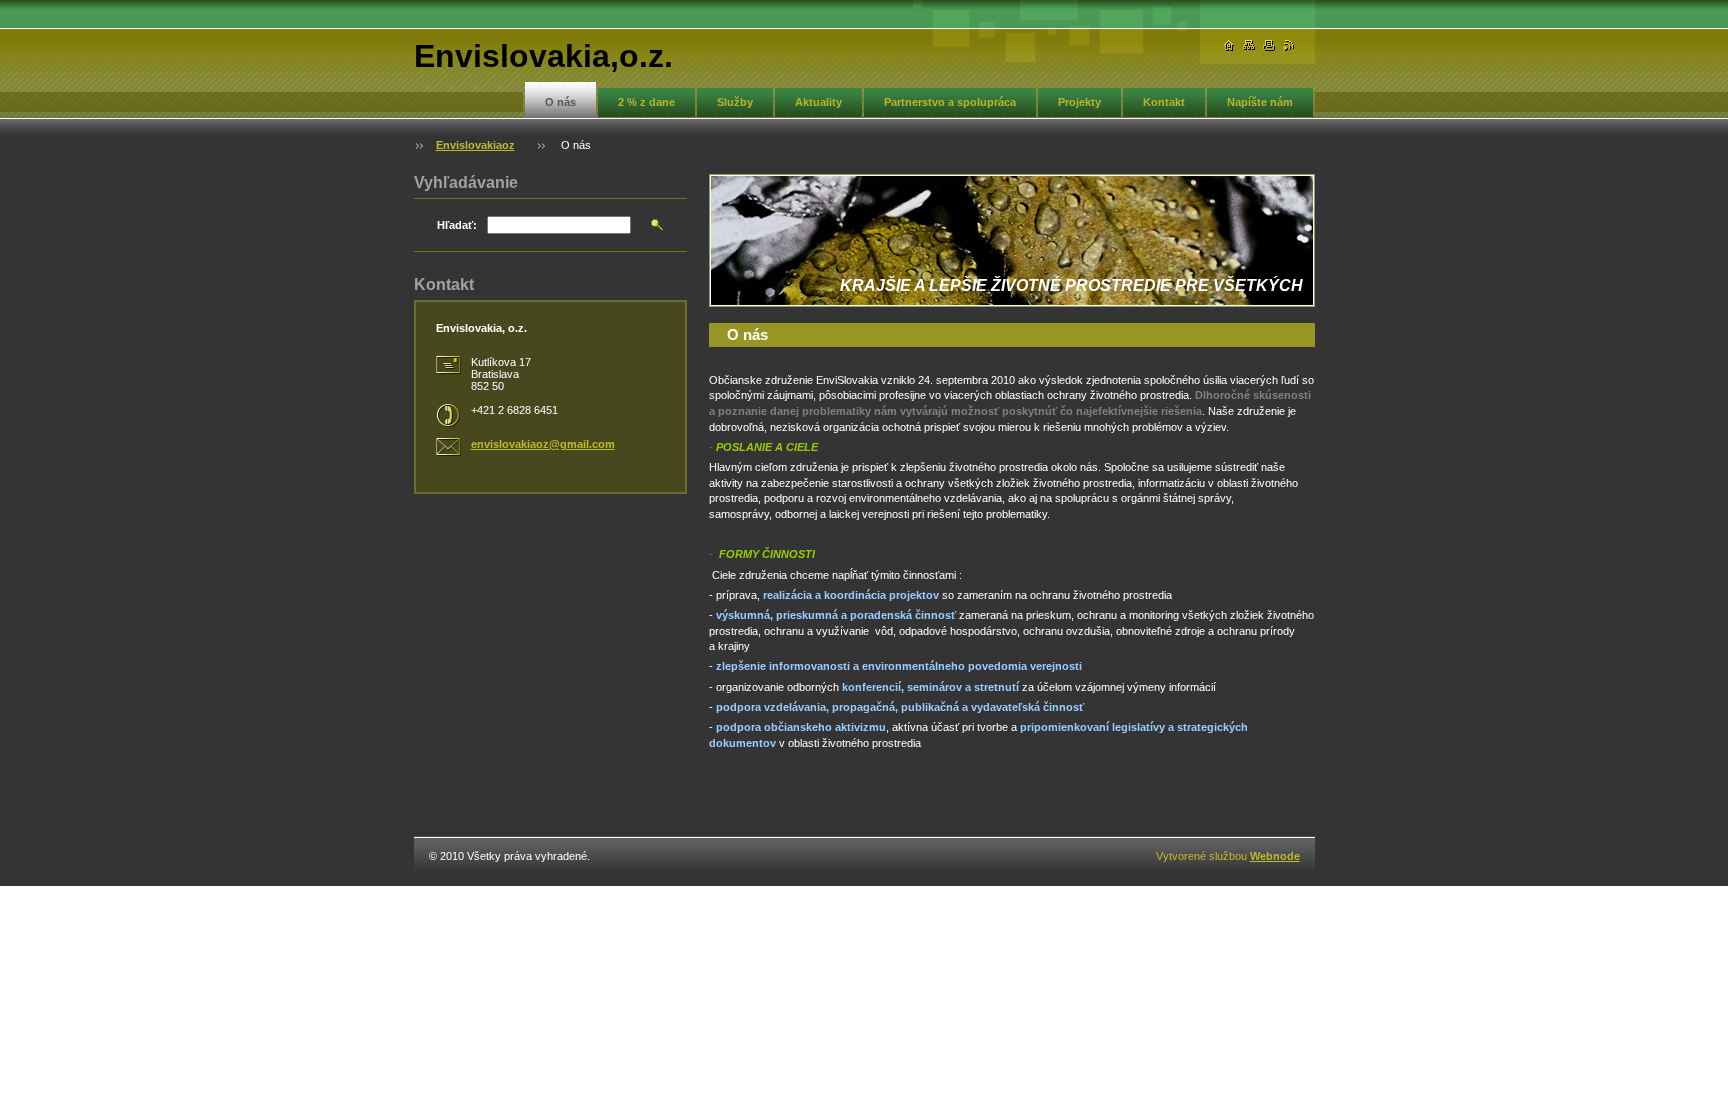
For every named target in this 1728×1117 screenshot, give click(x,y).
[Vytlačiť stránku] (1269, 45)
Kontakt (1164, 102)
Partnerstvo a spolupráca (950, 102)
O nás (560, 102)
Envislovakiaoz (475, 145)
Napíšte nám (1260, 102)
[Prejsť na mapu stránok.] (1249, 45)
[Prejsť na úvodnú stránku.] (1229, 45)
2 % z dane (646, 102)
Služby (735, 102)
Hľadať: (457, 225)
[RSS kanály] (1289, 45)
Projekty (1079, 102)
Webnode (1275, 856)
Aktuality (818, 102)
